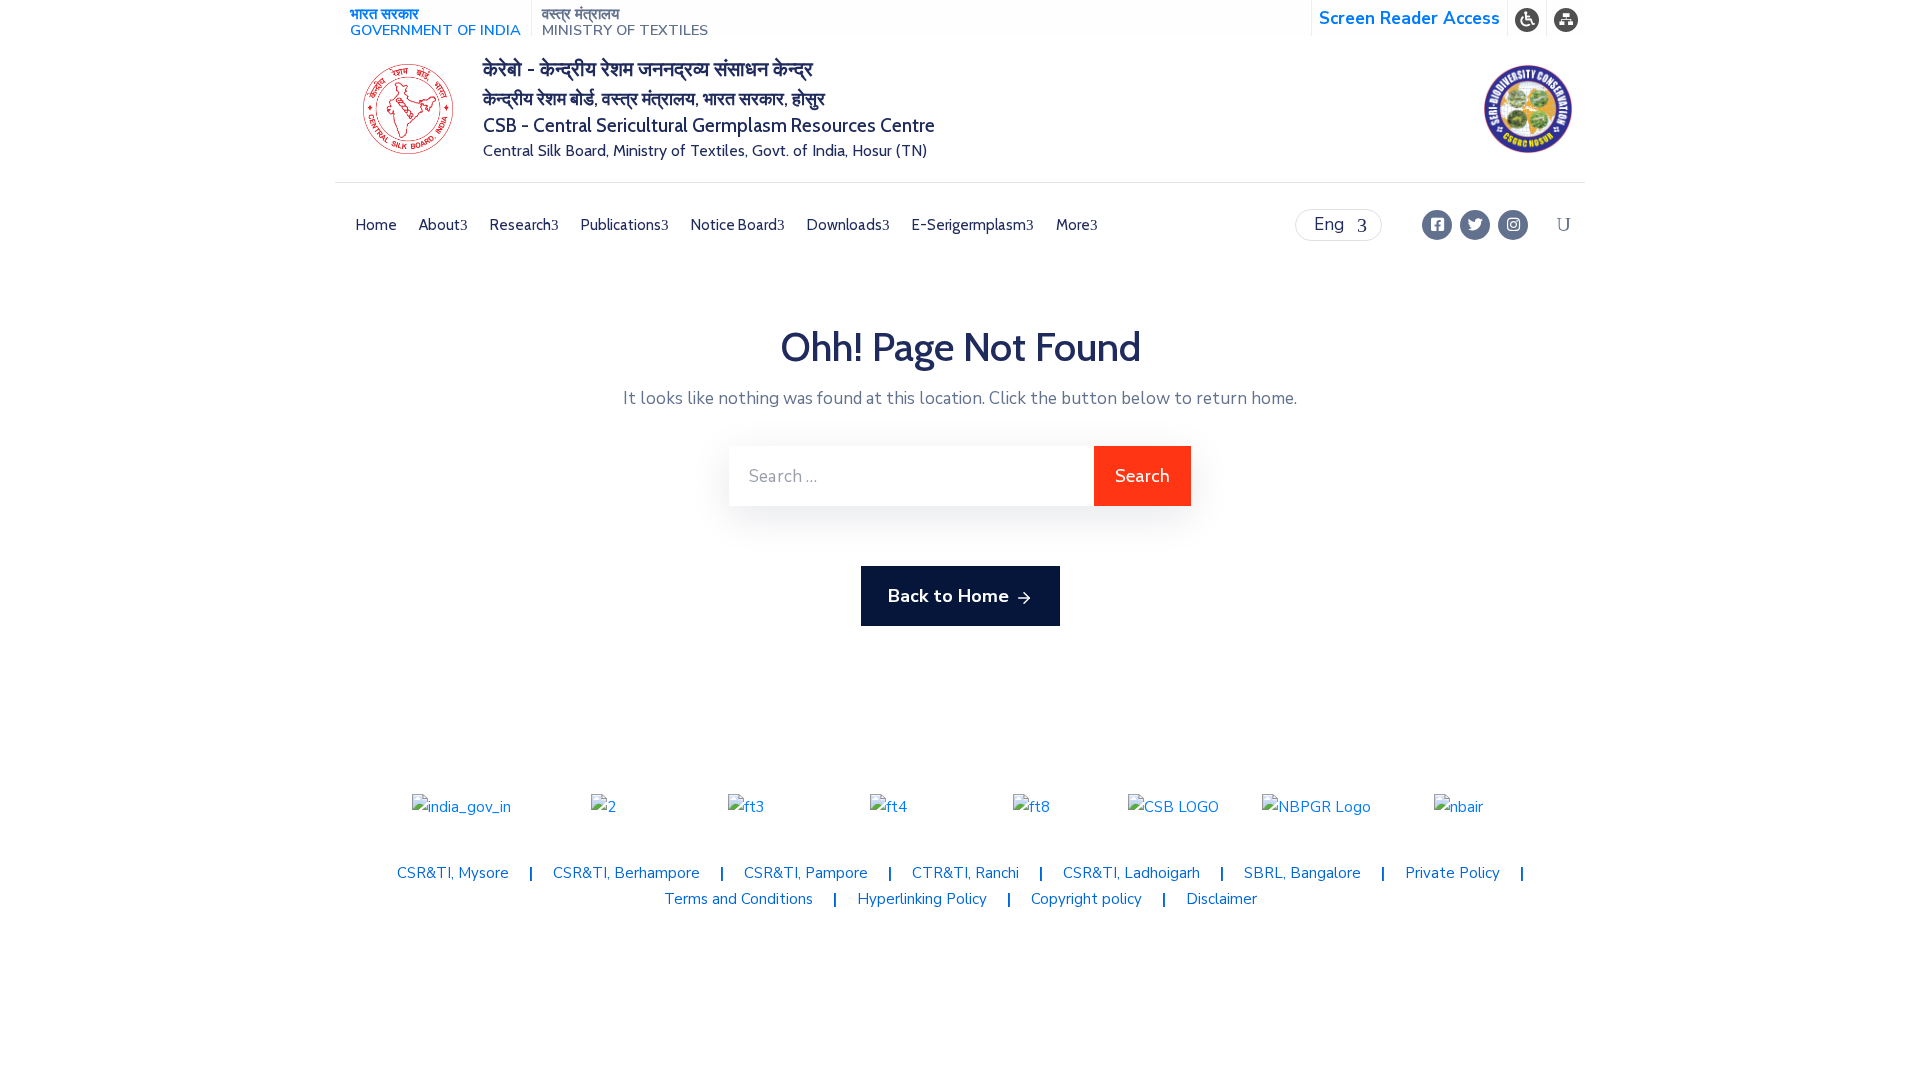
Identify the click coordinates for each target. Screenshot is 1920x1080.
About (439, 225)
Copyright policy (1086, 899)
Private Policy (1452, 873)
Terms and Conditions (738, 899)
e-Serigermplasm (969, 225)
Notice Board (734, 225)
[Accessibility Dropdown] (1527, 18)
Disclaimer (1221, 899)
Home (376, 225)
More (1073, 225)
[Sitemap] (1566, 18)
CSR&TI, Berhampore (626, 873)
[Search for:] (911, 476)
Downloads (844, 225)
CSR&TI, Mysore (453, 873)
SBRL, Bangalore (1302, 873)
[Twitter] (1475, 225)
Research (520, 225)
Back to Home (948, 596)
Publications (621, 225)
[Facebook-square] (1437, 225)
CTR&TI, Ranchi (965, 873)
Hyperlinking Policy (922, 899)
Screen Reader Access (1409, 18)
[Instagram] (1513, 225)
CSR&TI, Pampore (806, 873)
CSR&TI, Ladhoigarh (1131, 873)
